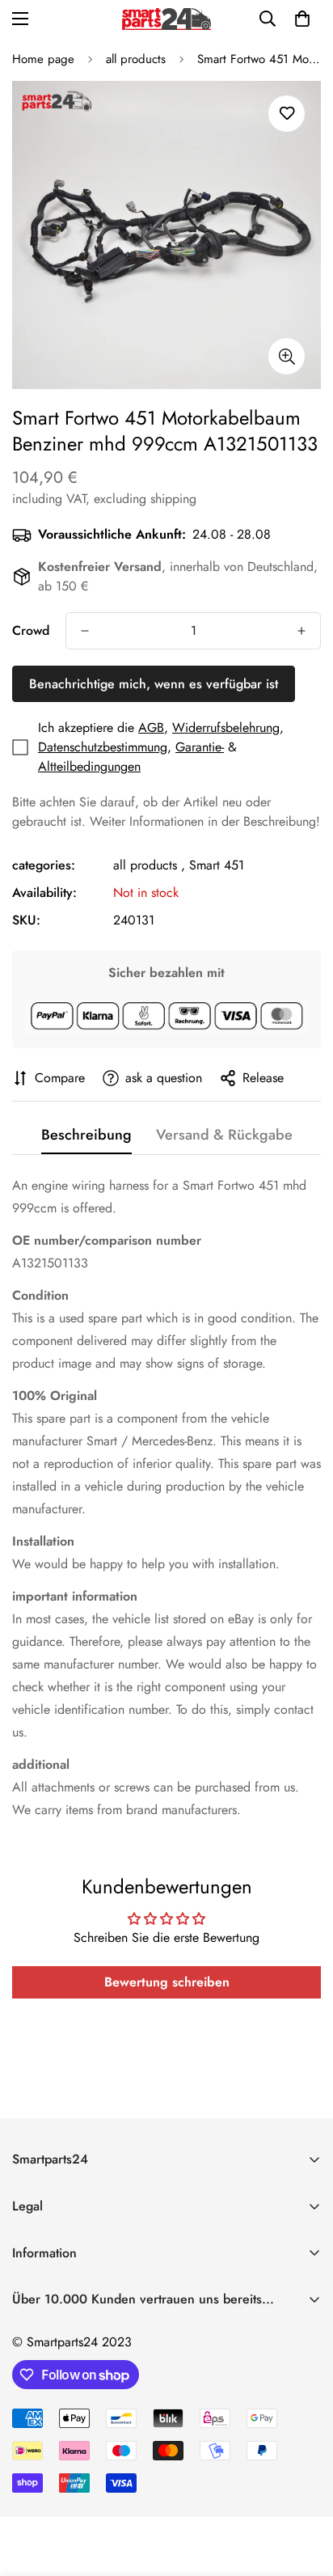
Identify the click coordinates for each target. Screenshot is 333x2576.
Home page (43, 59)
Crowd (31, 630)
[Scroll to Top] (304, 2490)
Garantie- (200, 747)
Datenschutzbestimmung (103, 747)
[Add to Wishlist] (287, 114)
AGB (151, 728)
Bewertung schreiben (167, 1982)
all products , (149, 865)
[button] (302, 19)
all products (136, 59)
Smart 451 (217, 865)
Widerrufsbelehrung (226, 728)
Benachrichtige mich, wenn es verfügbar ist (154, 684)
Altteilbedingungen (89, 766)
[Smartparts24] (166, 19)
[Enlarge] (287, 356)
